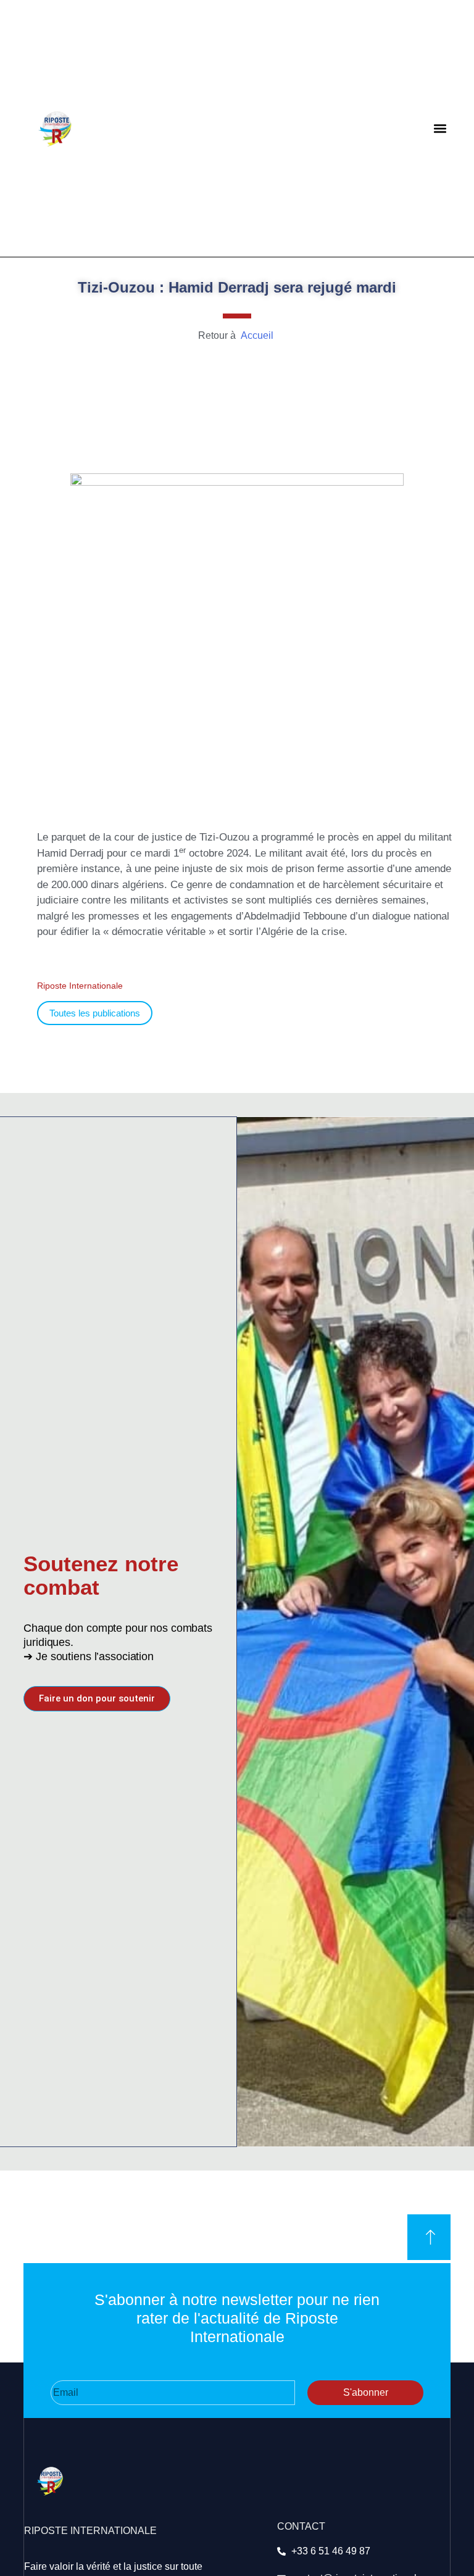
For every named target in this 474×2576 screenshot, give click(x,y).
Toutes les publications (95, 1013)
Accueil (256, 335)
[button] (440, 129)
